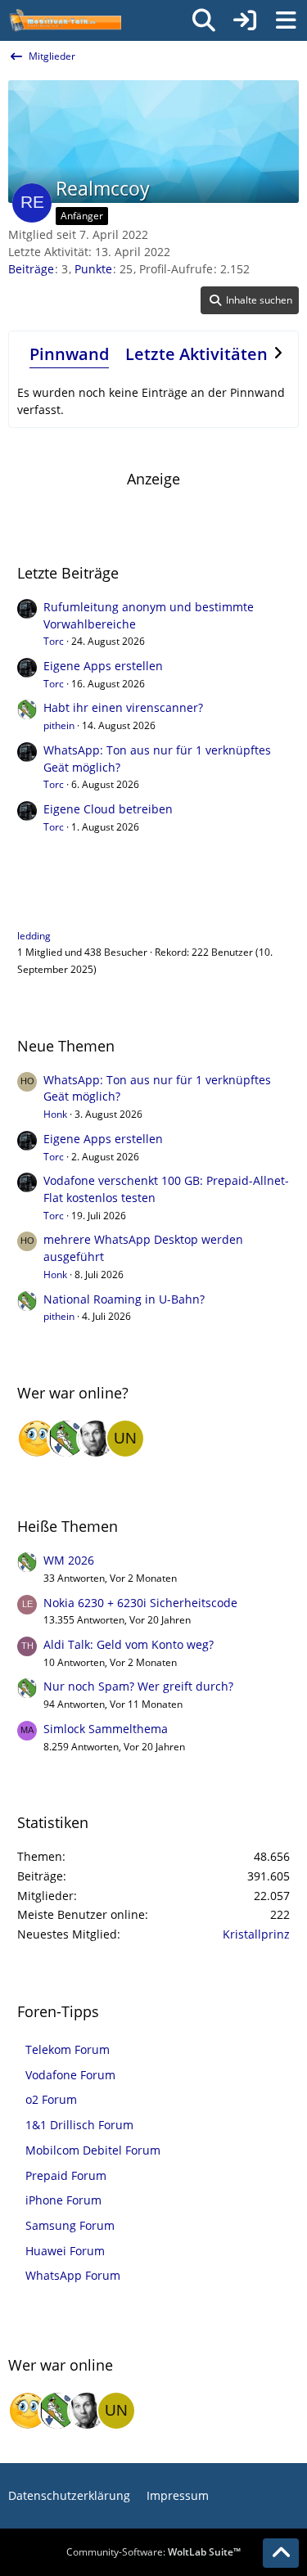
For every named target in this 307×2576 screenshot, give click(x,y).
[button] (250, 300)
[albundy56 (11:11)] (96, 1439)
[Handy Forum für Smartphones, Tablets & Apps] (65, 20)
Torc (54, 641)
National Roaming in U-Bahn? (124, 1299)
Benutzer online (72, 903)
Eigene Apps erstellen (103, 666)
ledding (34, 936)
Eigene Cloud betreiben (108, 809)
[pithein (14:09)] (66, 1439)
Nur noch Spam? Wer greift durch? (138, 1686)
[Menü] (286, 20)
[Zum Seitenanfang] (281, 2553)
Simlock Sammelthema (106, 1729)
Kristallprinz (256, 1934)
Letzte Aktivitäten (196, 354)
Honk (55, 1114)
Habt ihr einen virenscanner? (123, 707)
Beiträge (31, 269)
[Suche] (204, 20)
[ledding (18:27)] (37, 1439)
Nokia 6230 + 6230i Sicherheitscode (140, 1603)
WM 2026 (69, 1560)
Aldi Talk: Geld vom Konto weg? (129, 1644)
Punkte (93, 269)
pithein (59, 725)
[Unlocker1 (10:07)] (125, 1439)
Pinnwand (69, 354)
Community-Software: (153, 2552)
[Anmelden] (245, 20)
